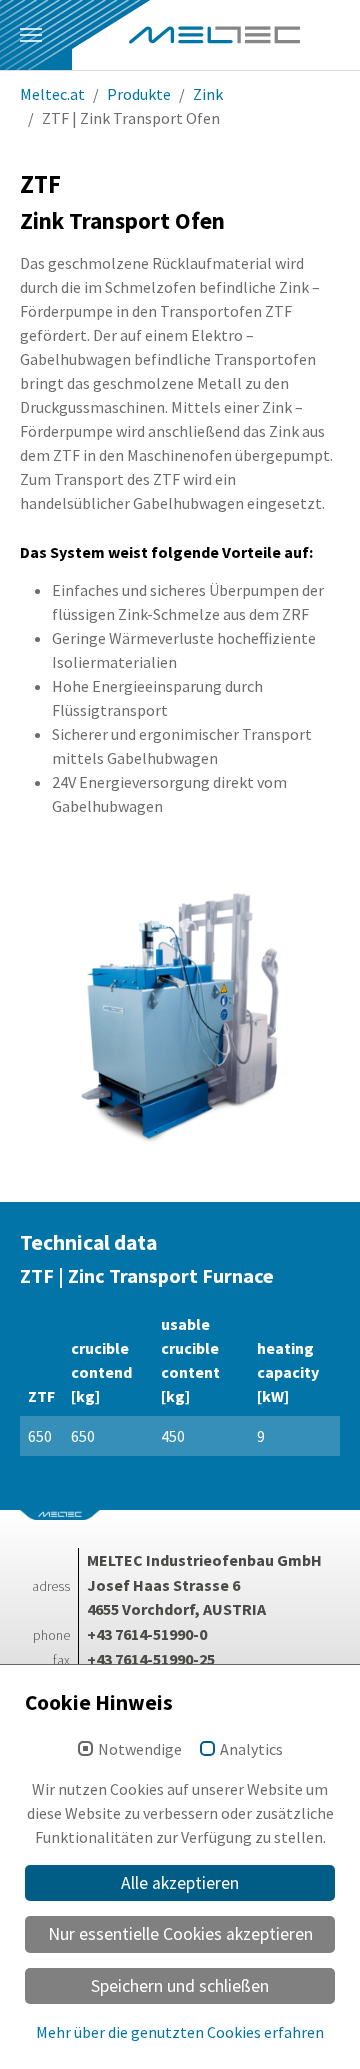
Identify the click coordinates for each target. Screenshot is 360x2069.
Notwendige (140, 1750)
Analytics (251, 1750)
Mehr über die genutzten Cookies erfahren (180, 2032)
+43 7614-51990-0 (147, 1634)
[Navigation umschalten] (31, 35)
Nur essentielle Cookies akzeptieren (180, 1934)
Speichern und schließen (180, 1986)
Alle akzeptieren (180, 1883)
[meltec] (214, 35)
